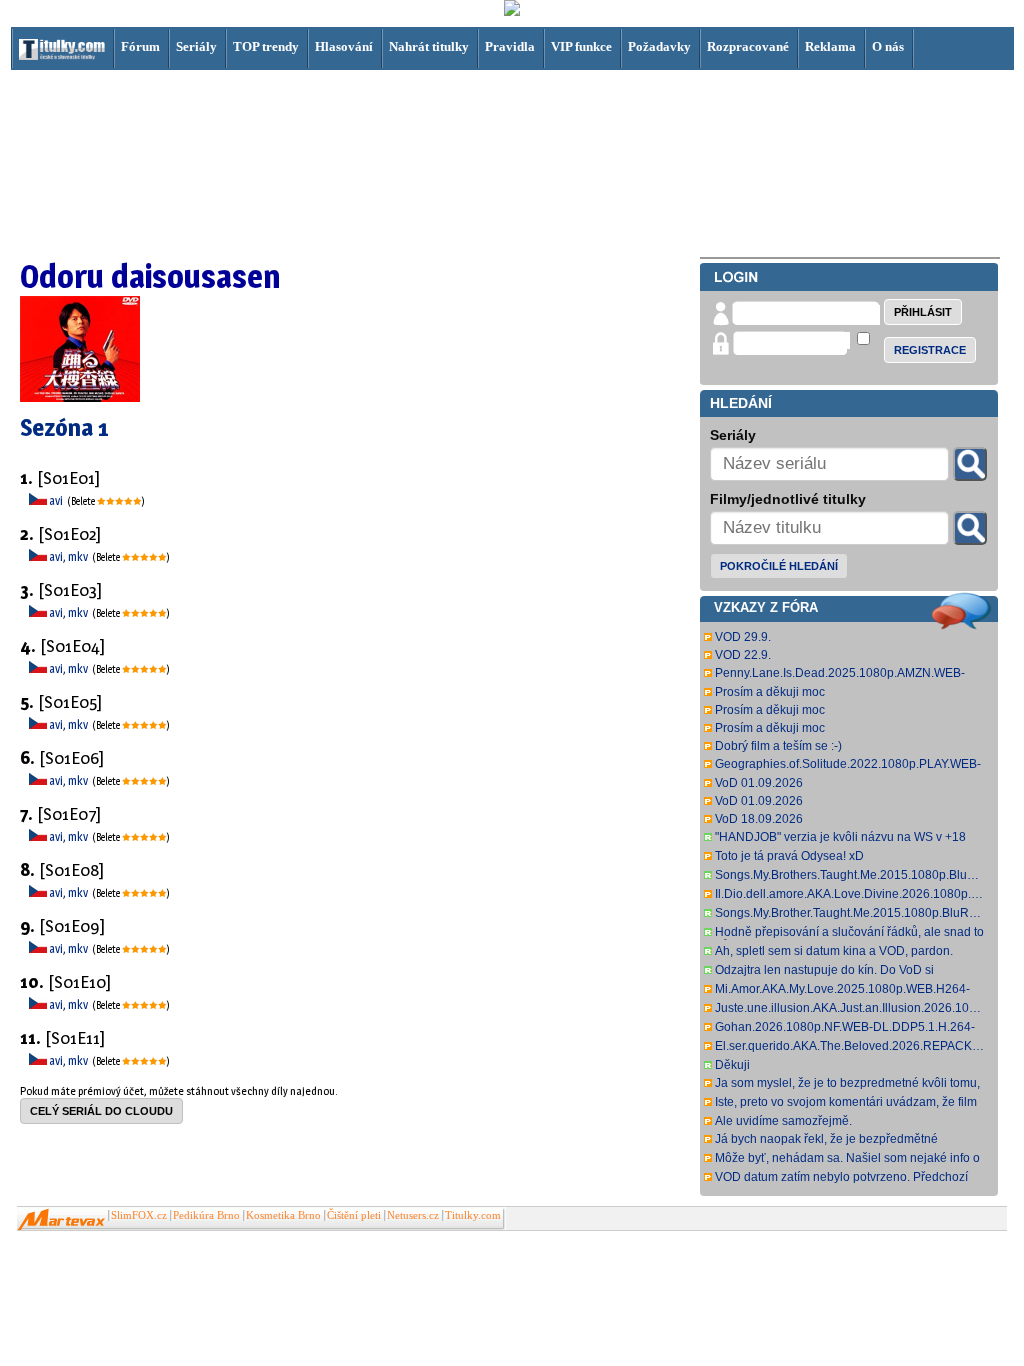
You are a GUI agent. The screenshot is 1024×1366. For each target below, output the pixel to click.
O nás (888, 46)
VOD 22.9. (743, 655)
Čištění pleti (354, 1215)
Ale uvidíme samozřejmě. (783, 1121)
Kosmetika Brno (283, 1215)
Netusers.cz (413, 1215)
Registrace (930, 350)
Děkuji (732, 1065)
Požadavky (659, 46)
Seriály (196, 46)
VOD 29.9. (743, 637)
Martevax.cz (61, 1220)
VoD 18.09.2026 (759, 819)
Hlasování (344, 46)
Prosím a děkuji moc (770, 692)
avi (57, 500)
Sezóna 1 (64, 427)
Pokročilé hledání (779, 566)
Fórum (140, 46)
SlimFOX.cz (139, 1215)
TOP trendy (266, 46)
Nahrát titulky (429, 46)
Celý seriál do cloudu (101, 1111)
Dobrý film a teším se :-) (778, 746)
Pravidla (510, 46)
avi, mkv (69, 556)
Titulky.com (473, 1215)
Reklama (830, 46)
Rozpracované (748, 46)
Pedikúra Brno (206, 1215)
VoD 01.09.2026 (759, 783)
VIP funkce (581, 46)
